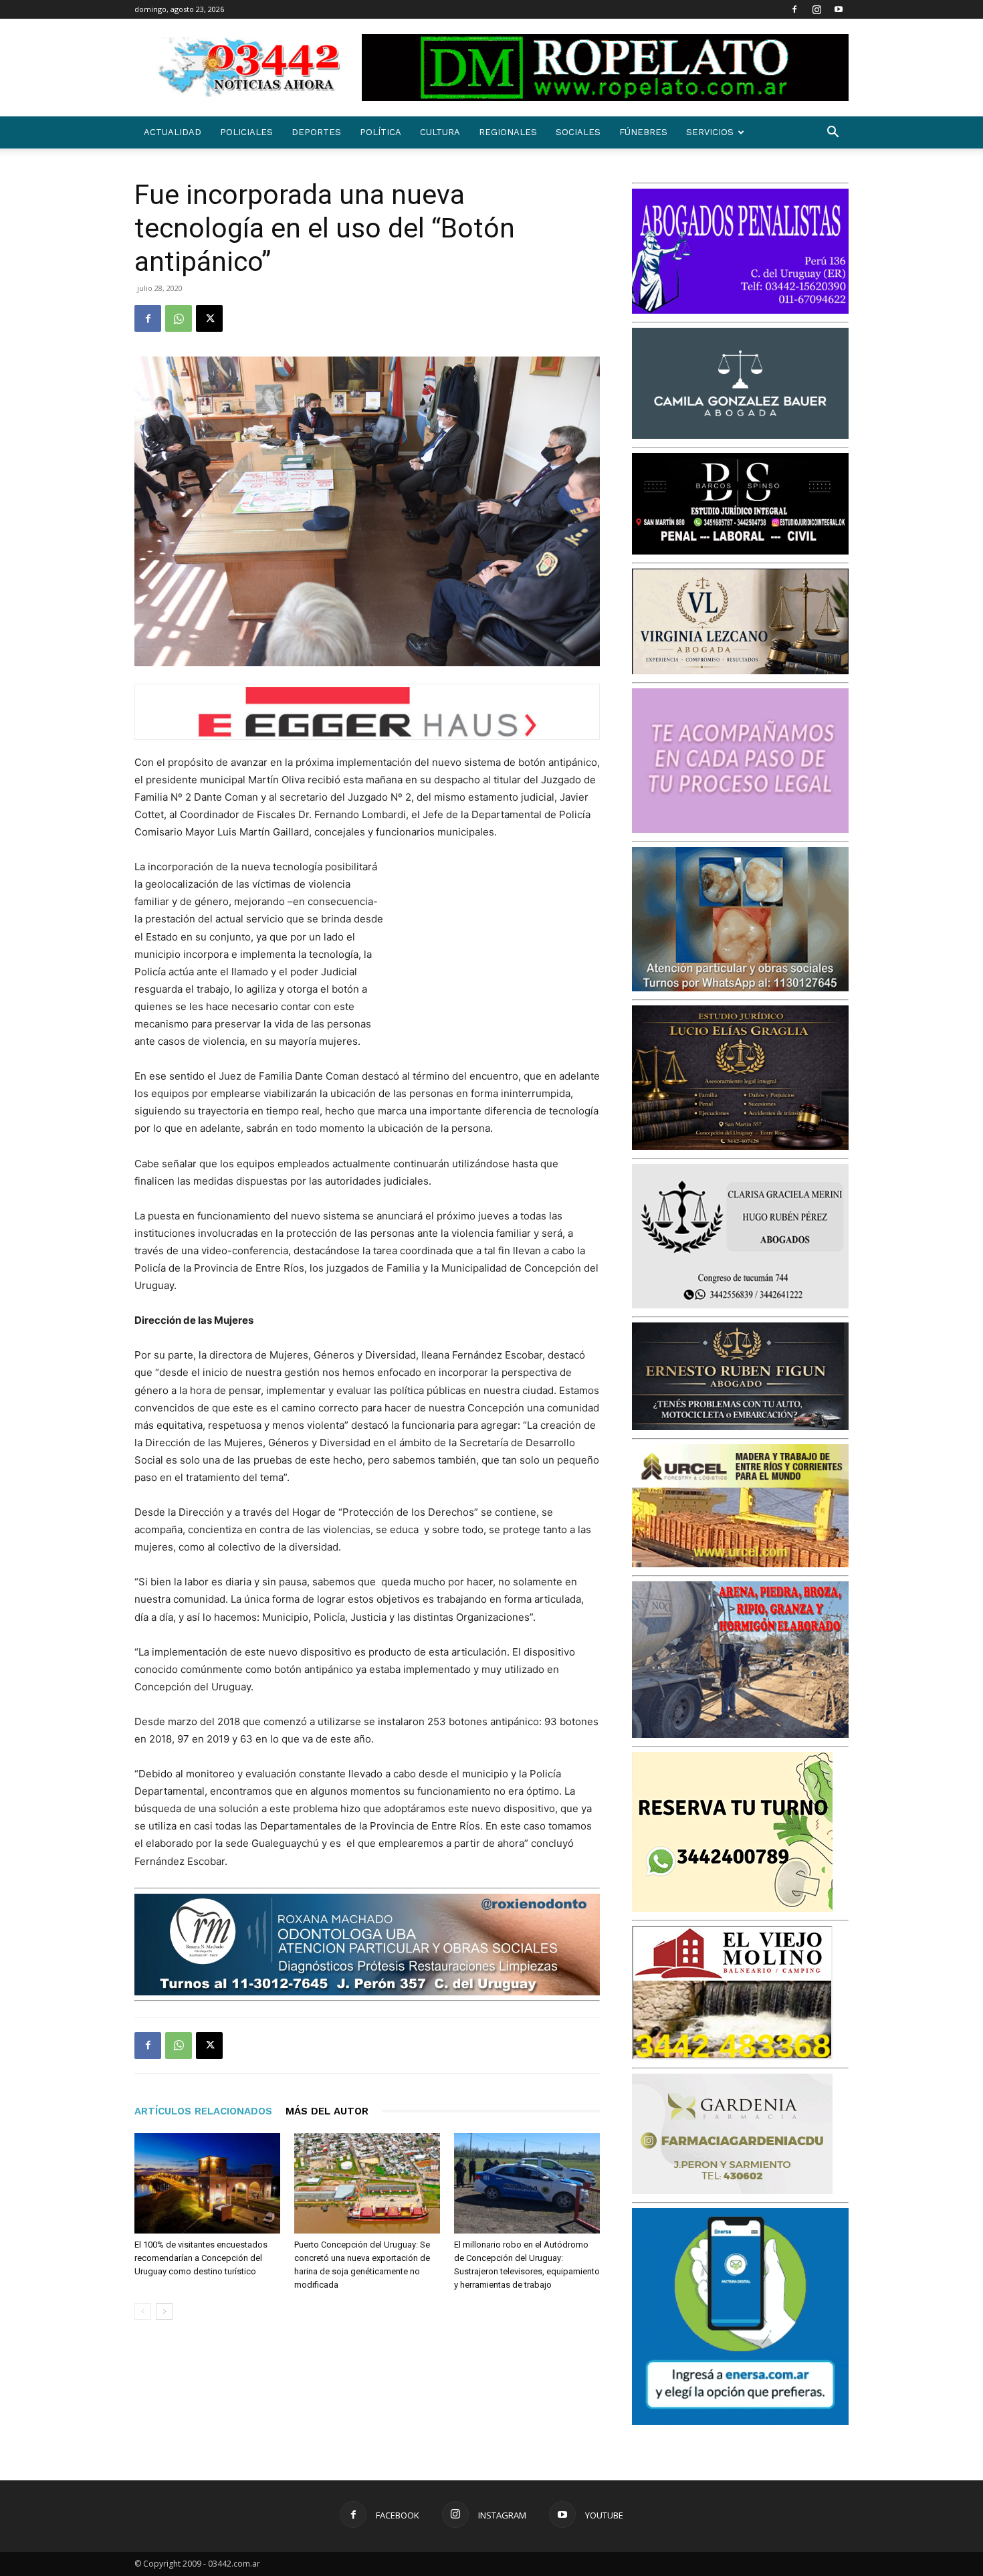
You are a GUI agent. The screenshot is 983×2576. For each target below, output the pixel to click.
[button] (833, 133)
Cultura (440, 132)
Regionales (508, 132)
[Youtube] (839, 9)
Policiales (246, 132)
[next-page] (164, 2311)
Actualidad (173, 132)
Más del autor (327, 2111)
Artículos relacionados (203, 2111)
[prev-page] (143, 2311)
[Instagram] (816, 9)
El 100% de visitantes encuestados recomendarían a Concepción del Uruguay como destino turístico (201, 2258)
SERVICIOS (710, 132)
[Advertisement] (500, 946)
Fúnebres (643, 132)
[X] (209, 318)
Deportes (316, 132)
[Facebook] (794, 9)
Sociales (578, 132)
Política (380, 132)
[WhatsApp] (179, 318)
